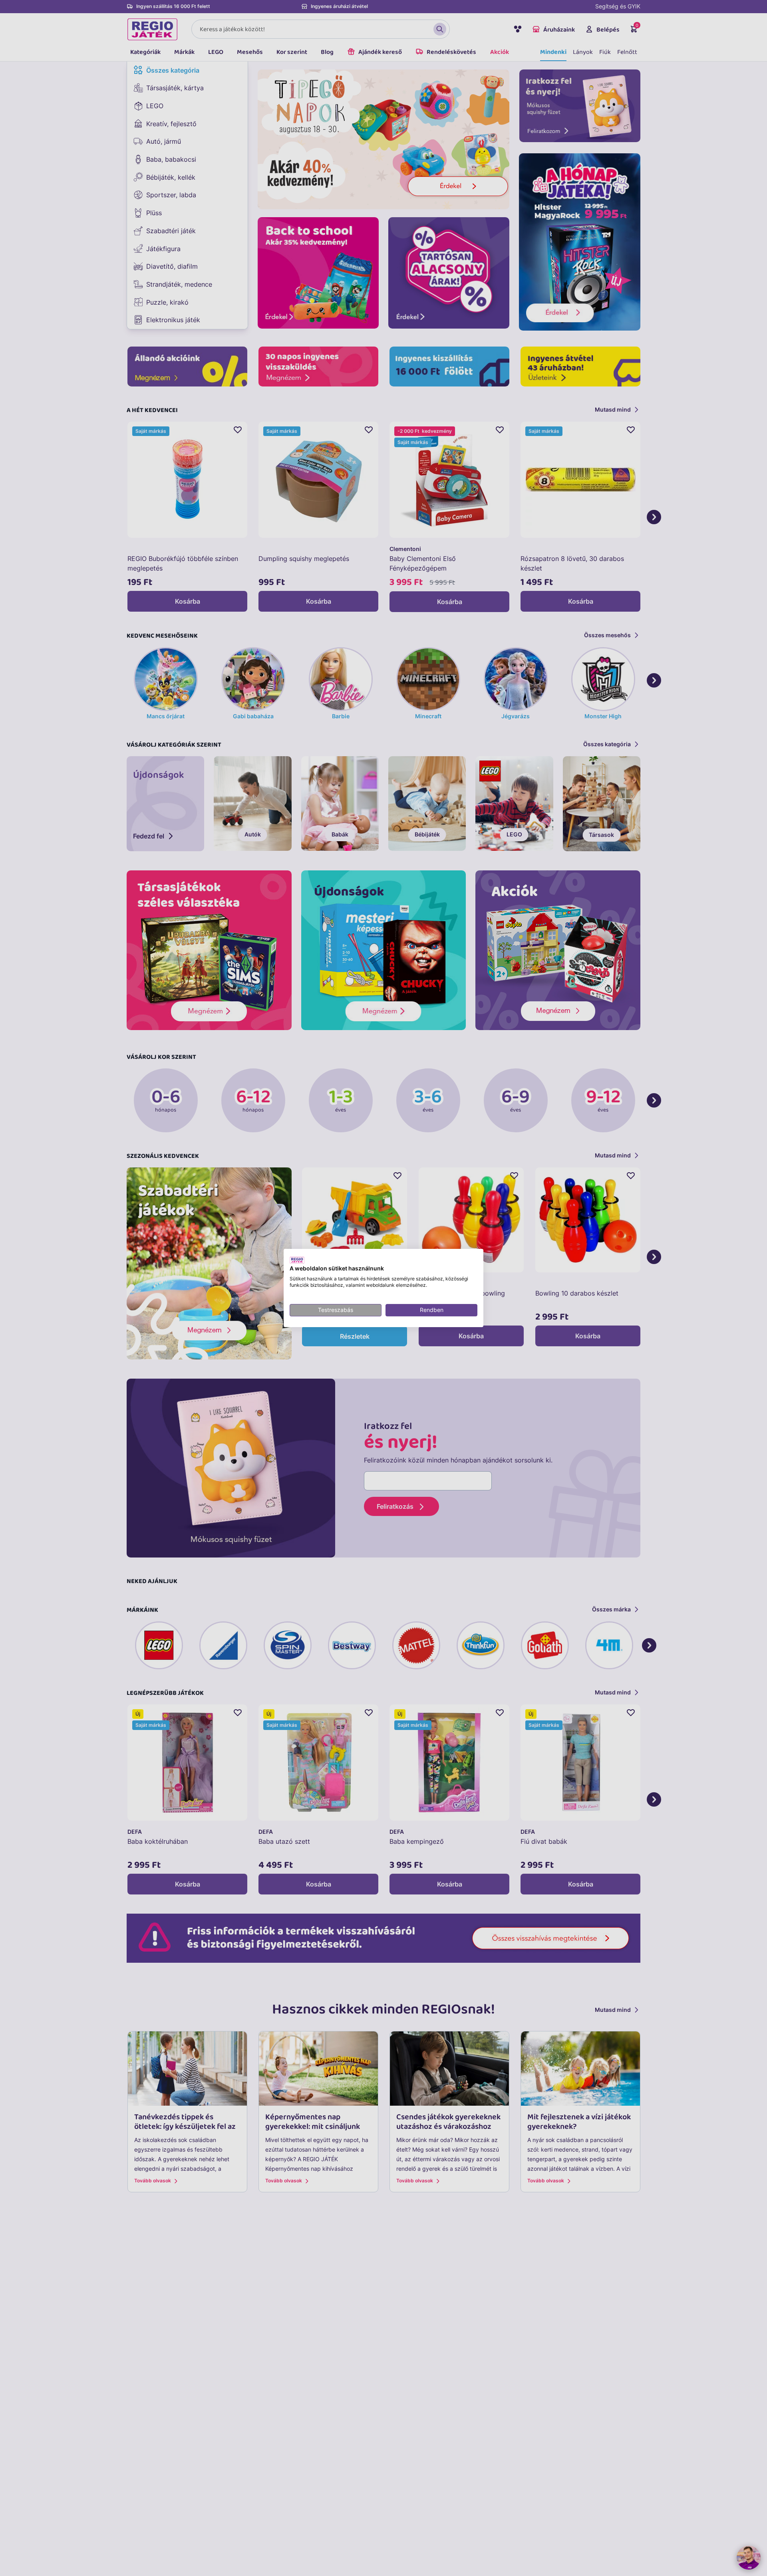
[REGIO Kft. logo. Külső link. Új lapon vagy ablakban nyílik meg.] (297, 1260)
